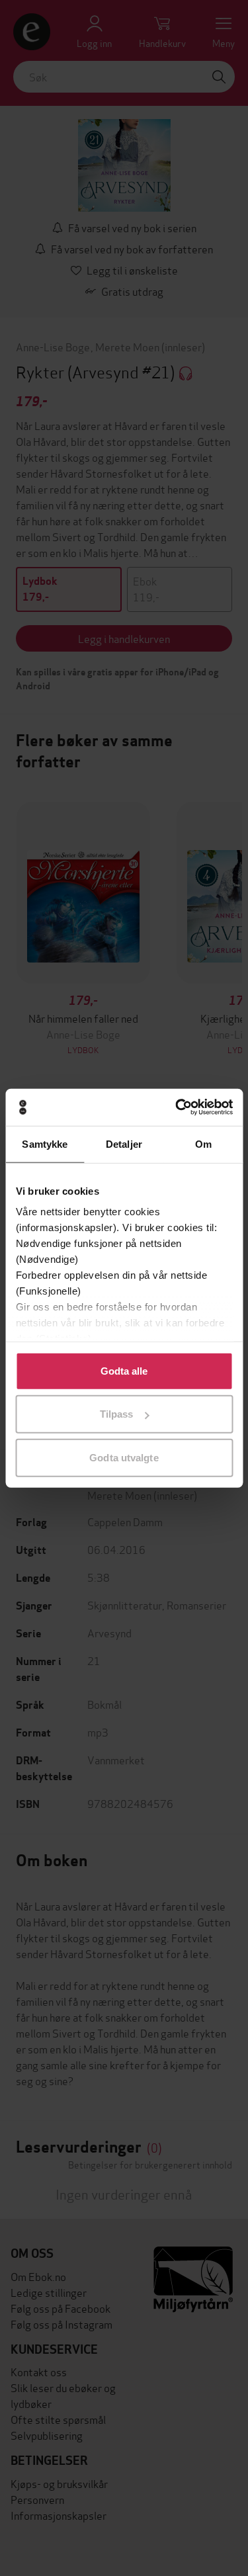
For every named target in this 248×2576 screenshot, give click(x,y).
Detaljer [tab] (124, 1143)
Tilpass (117, 1414)
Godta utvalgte (124, 1457)
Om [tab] (203, 1143)
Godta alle (124, 1370)
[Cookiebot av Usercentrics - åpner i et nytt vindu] (177, 1107)
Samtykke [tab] (45, 1143)
